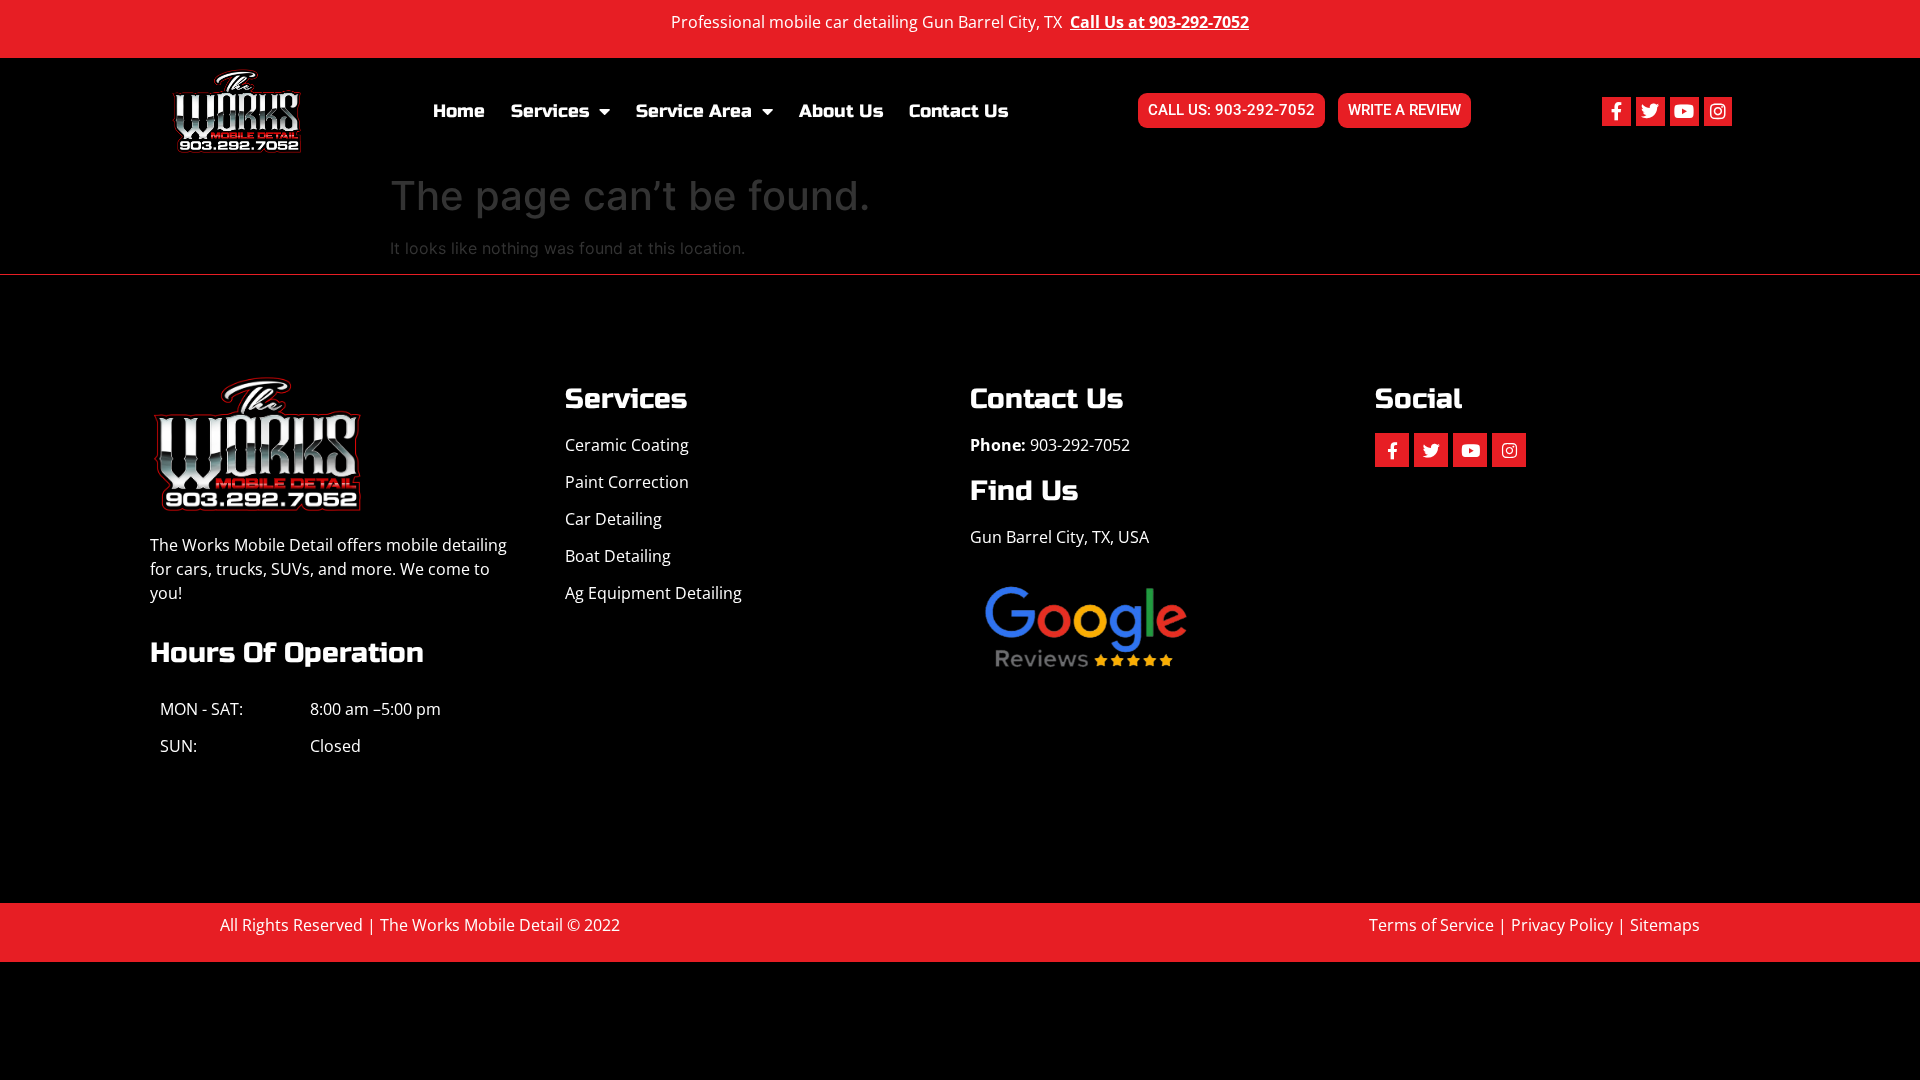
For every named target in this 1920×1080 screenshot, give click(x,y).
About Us (841, 111)
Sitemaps (1665, 925)
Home (459, 111)
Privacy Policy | (1570, 925)
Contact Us (958, 111)
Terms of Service (1431, 925)
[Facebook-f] (1616, 111)
